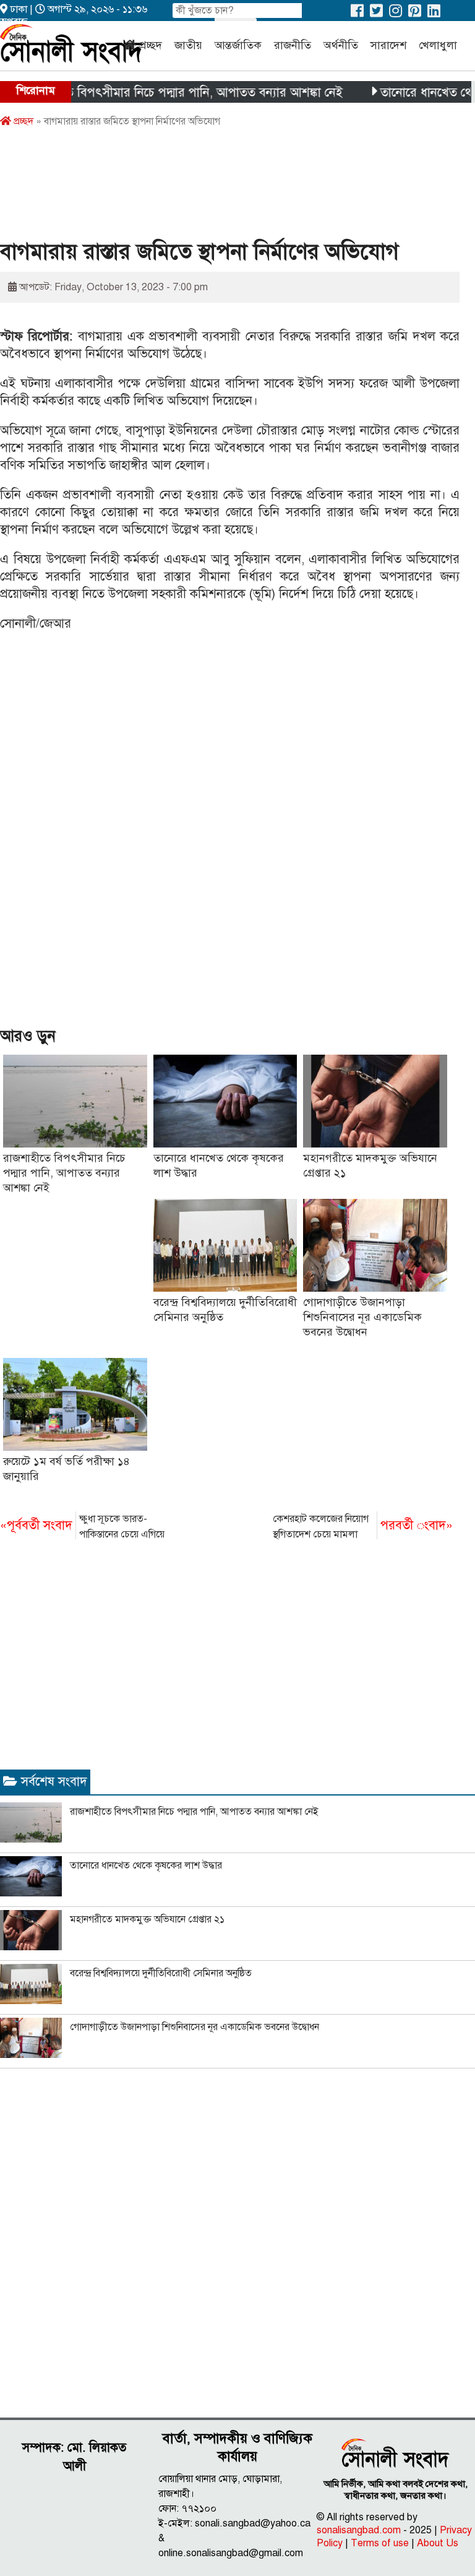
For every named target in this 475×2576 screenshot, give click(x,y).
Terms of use (380, 2543)
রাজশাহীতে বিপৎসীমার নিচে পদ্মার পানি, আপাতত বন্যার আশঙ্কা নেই (64, 1173)
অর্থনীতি (341, 45)
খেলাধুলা (438, 45)
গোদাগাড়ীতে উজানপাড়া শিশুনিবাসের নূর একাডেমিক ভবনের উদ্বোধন (362, 1317)
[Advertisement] (225, 188)
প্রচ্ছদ (151, 45)
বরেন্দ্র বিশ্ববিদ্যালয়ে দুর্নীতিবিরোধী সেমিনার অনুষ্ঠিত (161, 1973)
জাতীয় (188, 45)
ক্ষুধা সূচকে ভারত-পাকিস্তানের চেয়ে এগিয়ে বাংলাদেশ (82, 1528)
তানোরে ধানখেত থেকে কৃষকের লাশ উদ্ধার (146, 1865)
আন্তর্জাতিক (238, 45)
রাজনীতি (293, 45)
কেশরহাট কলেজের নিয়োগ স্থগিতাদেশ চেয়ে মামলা (363, 1527)
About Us (438, 2543)
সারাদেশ (388, 45)
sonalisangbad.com (359, 2530)
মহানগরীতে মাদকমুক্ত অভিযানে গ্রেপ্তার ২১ (147, 1919)
